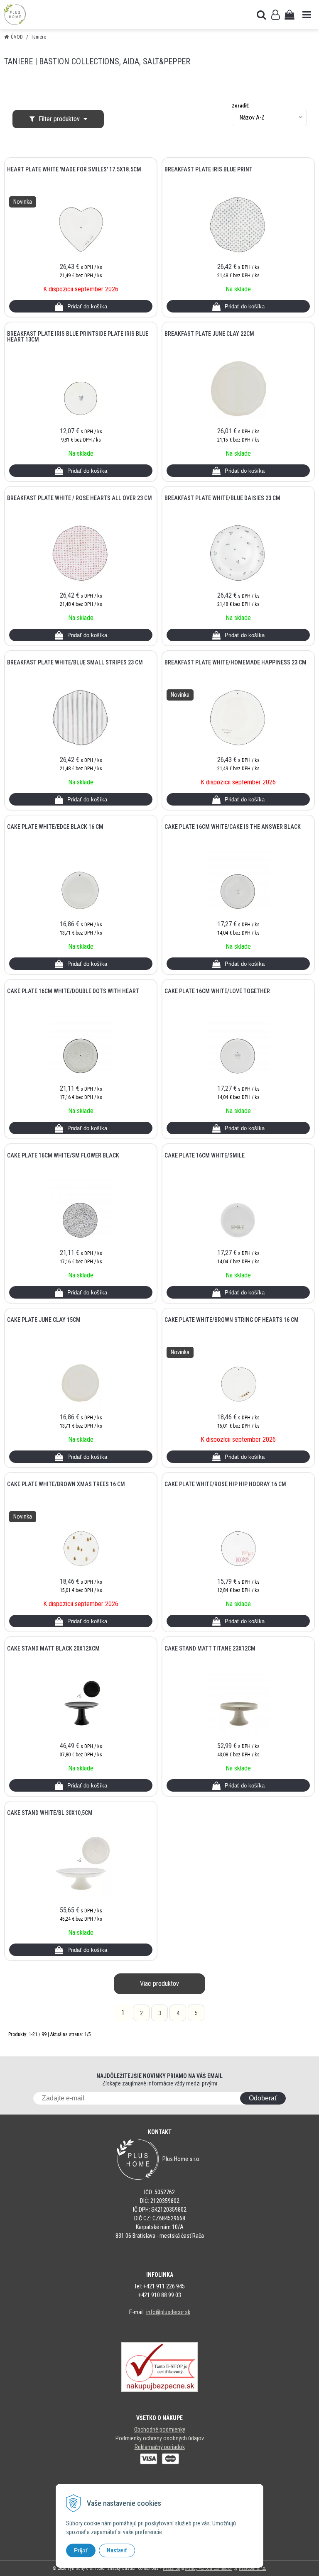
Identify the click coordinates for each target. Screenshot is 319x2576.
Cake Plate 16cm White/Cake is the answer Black (233, 827)
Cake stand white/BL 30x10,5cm (50, 1813)
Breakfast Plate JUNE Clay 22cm (209, 334)
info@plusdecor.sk (168, 2312)
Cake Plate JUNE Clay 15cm (44, 1320)
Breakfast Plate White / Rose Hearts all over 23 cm (80, 498)
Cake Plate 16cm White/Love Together (217, 991)
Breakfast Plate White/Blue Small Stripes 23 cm (75, 662)
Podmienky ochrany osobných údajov (160, 2438)
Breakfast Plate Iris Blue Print (209, 169)
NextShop (171, 2568)
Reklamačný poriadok (160, 2447)
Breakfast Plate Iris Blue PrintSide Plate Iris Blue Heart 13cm (78, 337)
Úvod (17, 37)
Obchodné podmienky (160, 2429)
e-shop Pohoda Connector (209, 2568)
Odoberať (263, 2098)
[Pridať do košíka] (81, 306)
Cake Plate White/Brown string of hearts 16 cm (232, 1320)
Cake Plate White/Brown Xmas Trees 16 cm (66, 1484)
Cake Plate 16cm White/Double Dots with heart (73, 991)
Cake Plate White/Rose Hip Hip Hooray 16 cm (225, 1484)
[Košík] (290, 15)
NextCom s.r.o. (253, 2568)
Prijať (81, 2550)
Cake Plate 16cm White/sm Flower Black (63, 1155)
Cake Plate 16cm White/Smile (205, 1155)
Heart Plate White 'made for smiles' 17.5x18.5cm (74, 169)
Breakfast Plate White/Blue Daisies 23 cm (222, 498)
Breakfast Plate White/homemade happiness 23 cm (236, 662)
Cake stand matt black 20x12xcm (53, 1648)
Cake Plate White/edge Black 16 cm (55, 827)
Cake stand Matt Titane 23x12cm (210, 1648)
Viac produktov (159, 1984)
